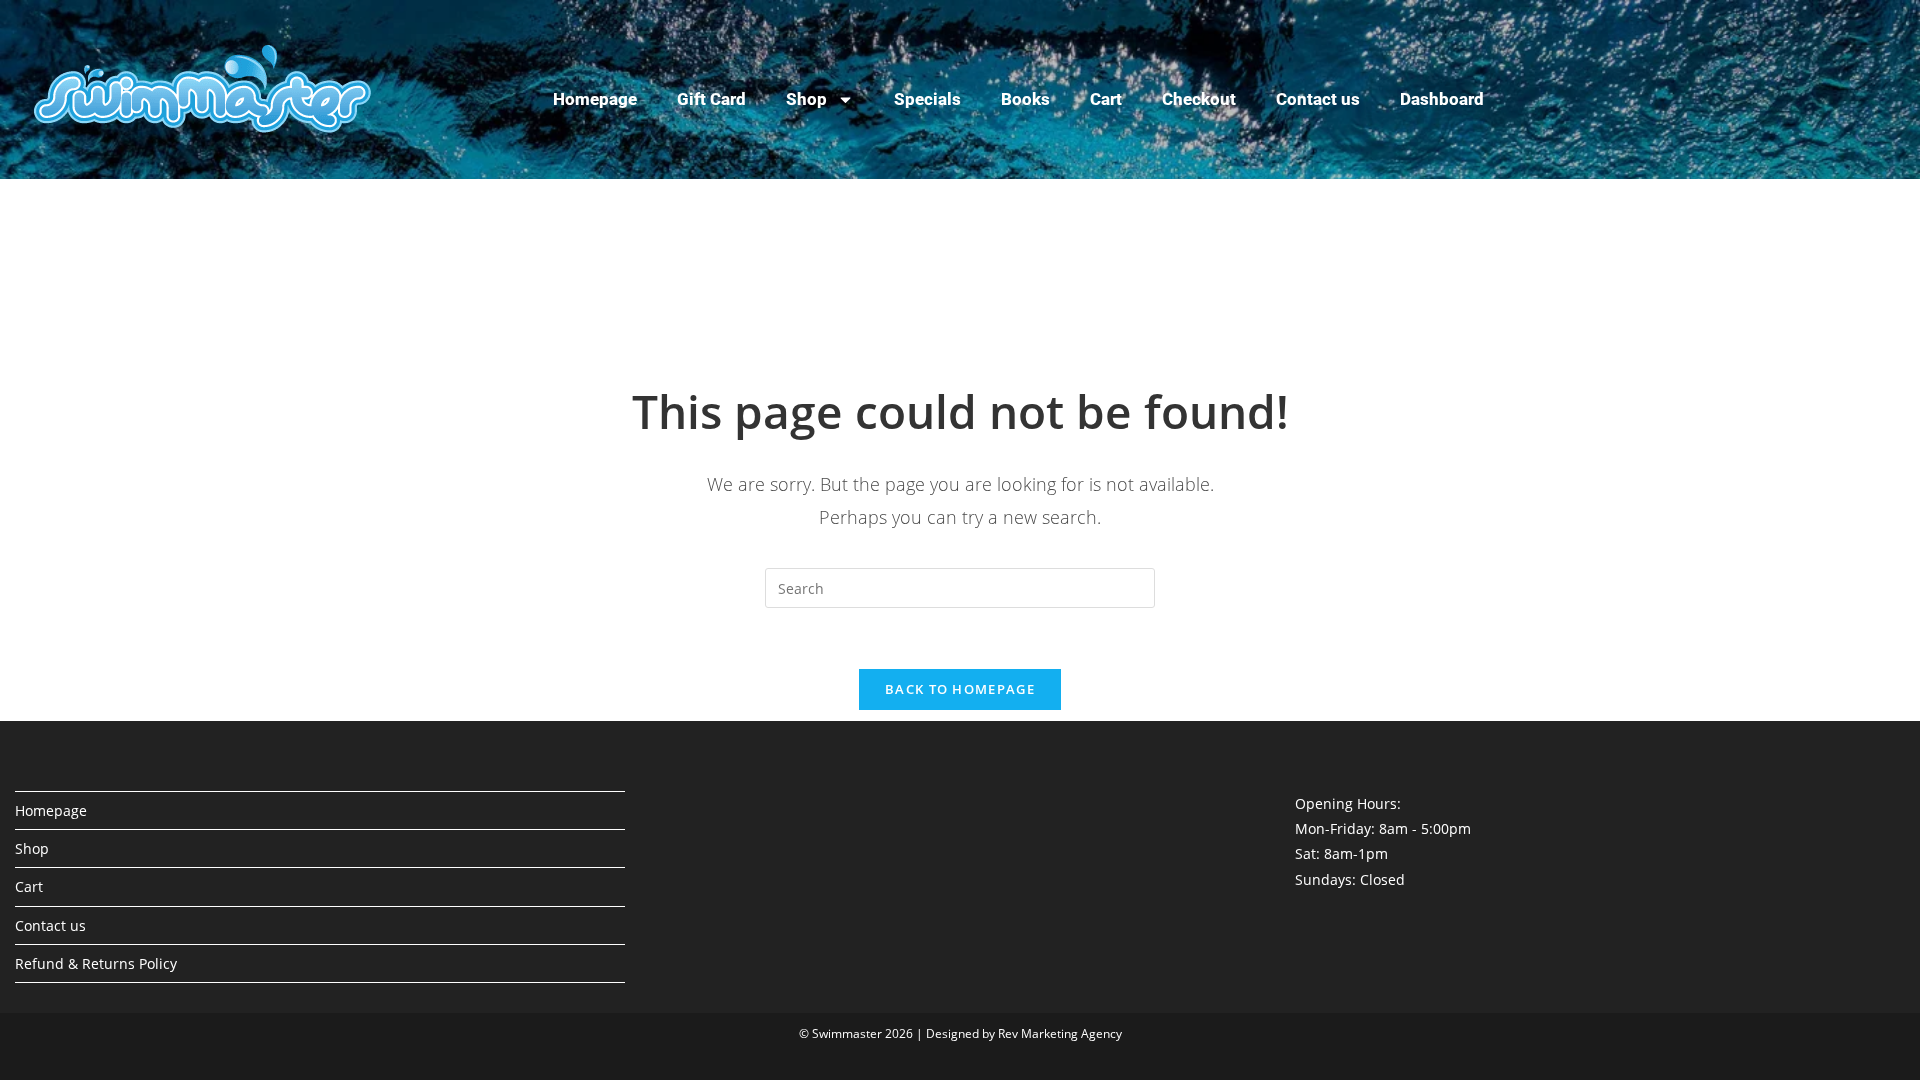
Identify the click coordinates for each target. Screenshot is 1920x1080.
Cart (1106, 99)
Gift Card (711, 99)
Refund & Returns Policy (96, 963)
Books (1025, 99)
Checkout (1199, 99)
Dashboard (1442, 99)
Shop (806, 99)
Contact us (1318, 99)
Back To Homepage (960, 689)
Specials (927, 99)
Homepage (595, 99)
